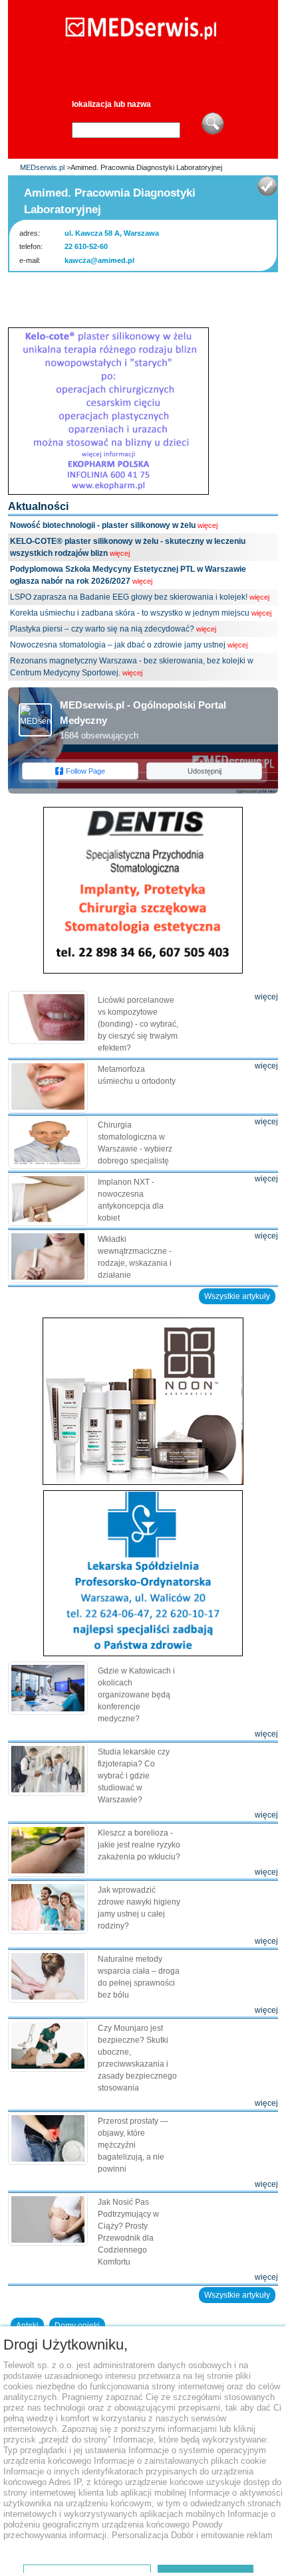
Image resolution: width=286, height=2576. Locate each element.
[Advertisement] (147, 296)
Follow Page (85, 771)
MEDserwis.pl (42, 167)
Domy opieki (77, 2326)
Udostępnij (205, 771)
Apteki (27, 2326)
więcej (208, 525)
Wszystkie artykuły (237, 1296)
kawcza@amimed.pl (99, 260)
